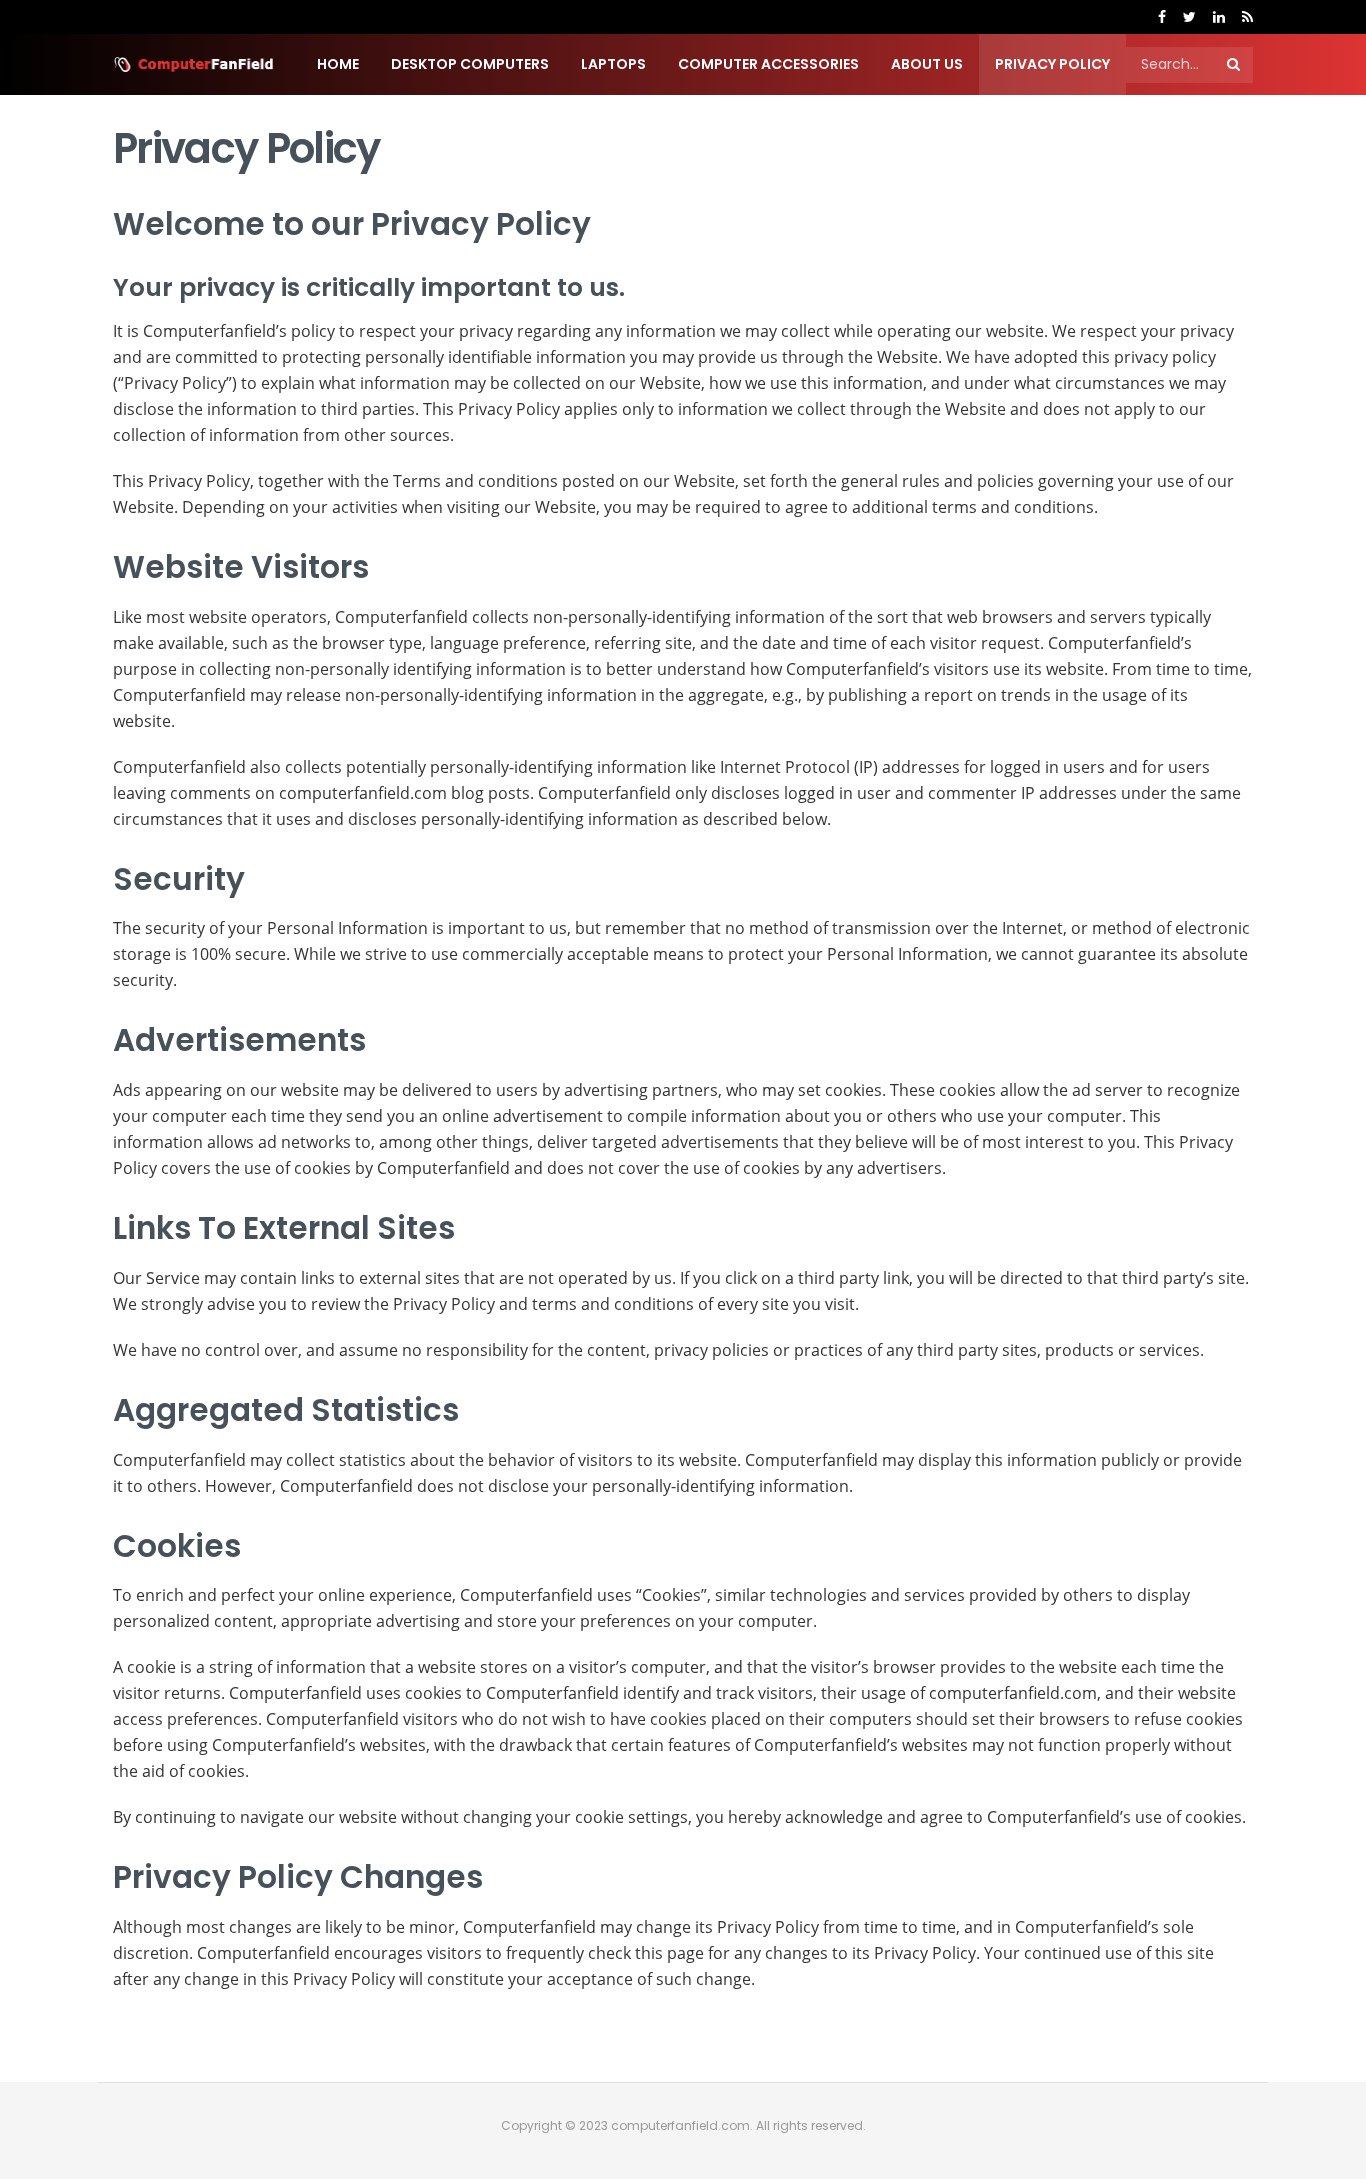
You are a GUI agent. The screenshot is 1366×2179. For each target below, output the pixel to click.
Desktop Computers (470, 64)
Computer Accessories (768, 64)
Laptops (613, 64)
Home (338, 64)
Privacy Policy (1052, 64)
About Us (927, 64)
